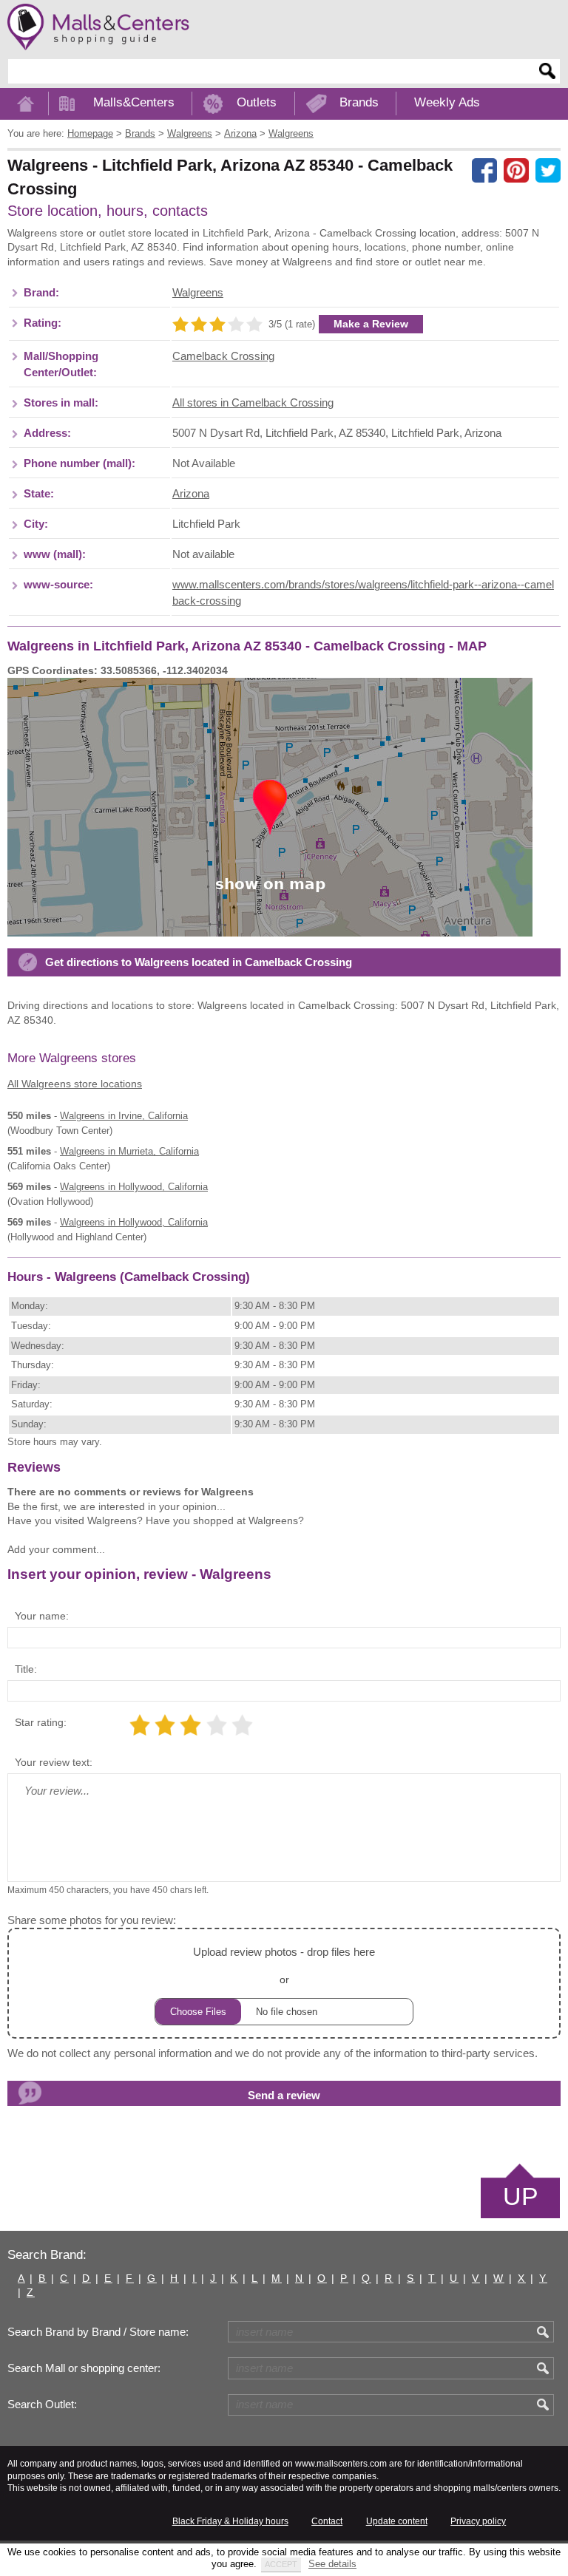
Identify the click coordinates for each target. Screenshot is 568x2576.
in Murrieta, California (129, 1151)
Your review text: (54, 1762)
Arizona (191, 494)
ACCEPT (281, 2564)
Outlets (257, 102)
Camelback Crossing (223, 356)
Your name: (42, 1616)
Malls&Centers (134, 102)
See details (332, 2564)
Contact (327, 2521)
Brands (359, 102)
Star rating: (41, 1722)
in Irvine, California (124, 1116)
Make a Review (371, 324)
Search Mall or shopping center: (84, 2368)
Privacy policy (478, 2521)
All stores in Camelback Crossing (253, 403)
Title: (26, 1669)
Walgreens (198, 293)
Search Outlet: (42, 2405)
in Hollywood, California (134, 1187)
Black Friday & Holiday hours (230, 2521)
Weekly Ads (447, 102)
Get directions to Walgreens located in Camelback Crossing (199, 962)
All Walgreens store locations (75, 1084)
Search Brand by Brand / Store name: (98, 2332)
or (284, 1965)
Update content (397, 2521)
